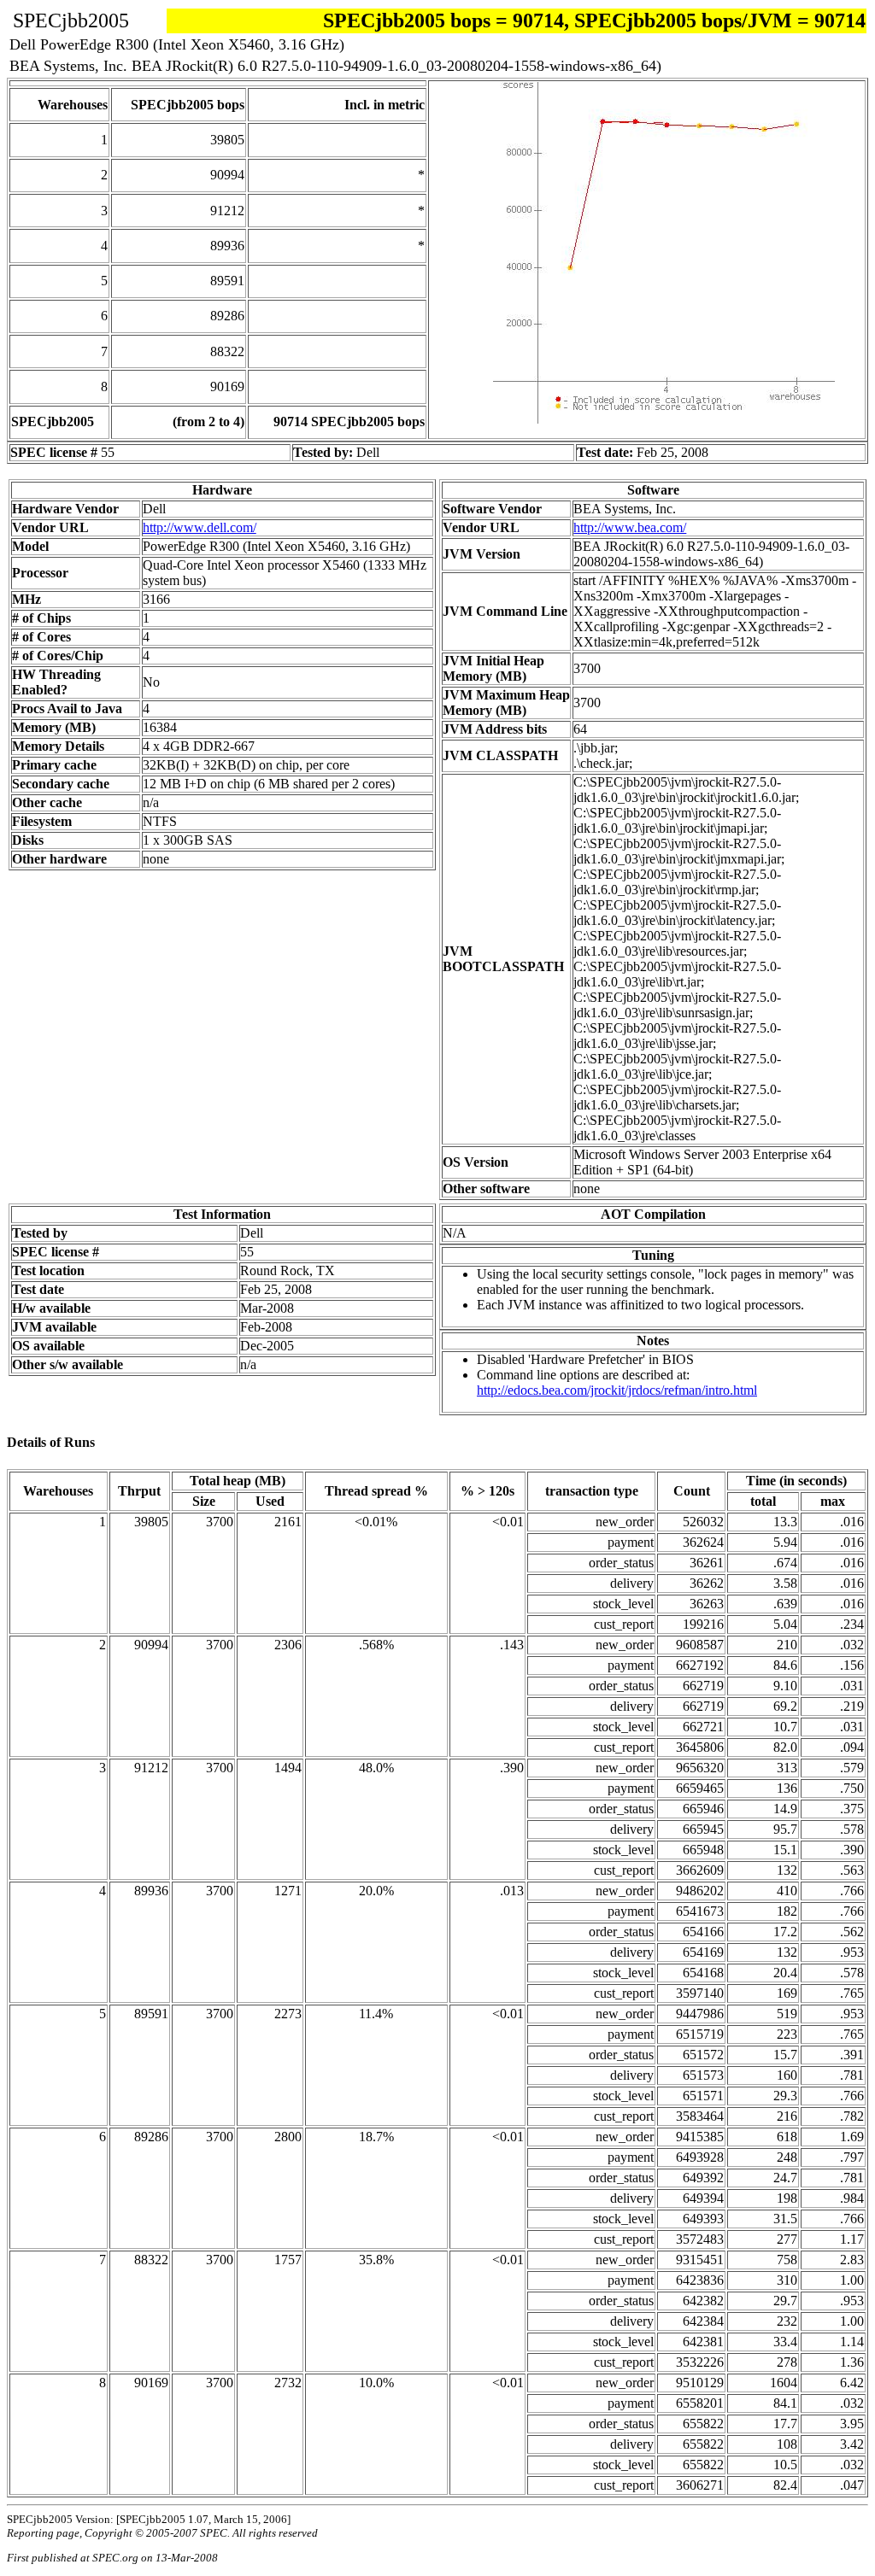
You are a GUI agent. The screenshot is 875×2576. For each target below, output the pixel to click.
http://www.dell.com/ (200, 527)
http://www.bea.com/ (630, 527)
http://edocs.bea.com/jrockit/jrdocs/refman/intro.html (617, 1390)
